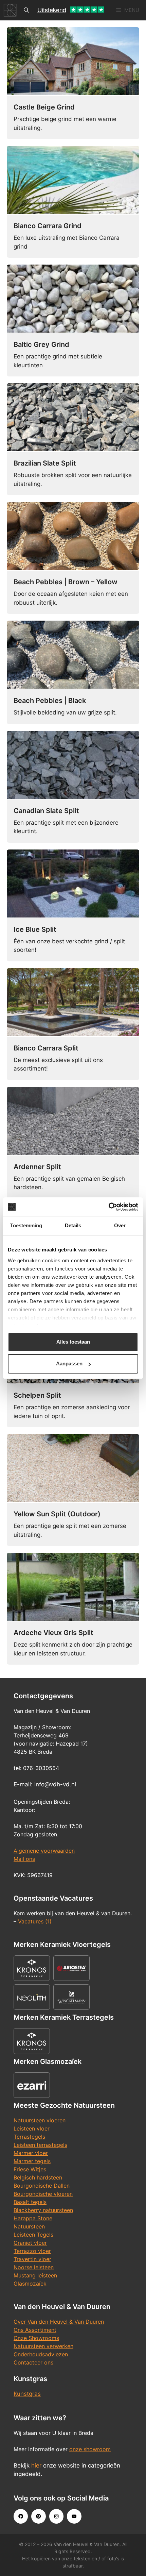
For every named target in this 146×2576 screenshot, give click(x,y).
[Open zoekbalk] (26, 10)
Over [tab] (120, 1225)
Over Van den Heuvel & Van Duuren (59, 2322)
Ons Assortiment (35, 2330)
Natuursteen (29, 2226)
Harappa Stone (33, 2218)
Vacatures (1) (35, 1921)
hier (36, 2465)
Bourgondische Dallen (42, 2186)
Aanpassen (69, 1363)
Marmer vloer (31, 2153)
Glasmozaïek (30, 2284)
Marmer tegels (32, 2161)
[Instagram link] (56, 2516)
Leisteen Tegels (33, 2235)
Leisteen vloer (32, 2128)
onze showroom (90, 2449)
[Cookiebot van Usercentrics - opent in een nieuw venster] (108, 1207)
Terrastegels (29, 2137)
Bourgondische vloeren (43, 2194)
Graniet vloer (30, 2243)
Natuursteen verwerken (43, 2346)
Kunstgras (27, 2394)
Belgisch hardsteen (38, 2177)
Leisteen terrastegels (40, 2145)
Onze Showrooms (36, 2338)
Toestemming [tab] (26, 1225)
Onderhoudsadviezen (41, 2354)
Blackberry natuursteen (43, 2210)
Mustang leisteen (35, 2275)
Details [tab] (73, 1225)
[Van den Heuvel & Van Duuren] (10, 10)
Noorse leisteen (34, 2267)
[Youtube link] (74, 2516)
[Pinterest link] (38, 2516)
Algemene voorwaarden (44, 1851)
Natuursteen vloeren (40, 2120)
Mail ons (24, 1859)
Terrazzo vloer (32, 2251)
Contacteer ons (33, 2362)
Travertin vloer (32, 2259)
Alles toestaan (73, 1342)
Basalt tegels (30, 2202)
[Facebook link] (21, 2516)
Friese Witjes (30, 2169)
